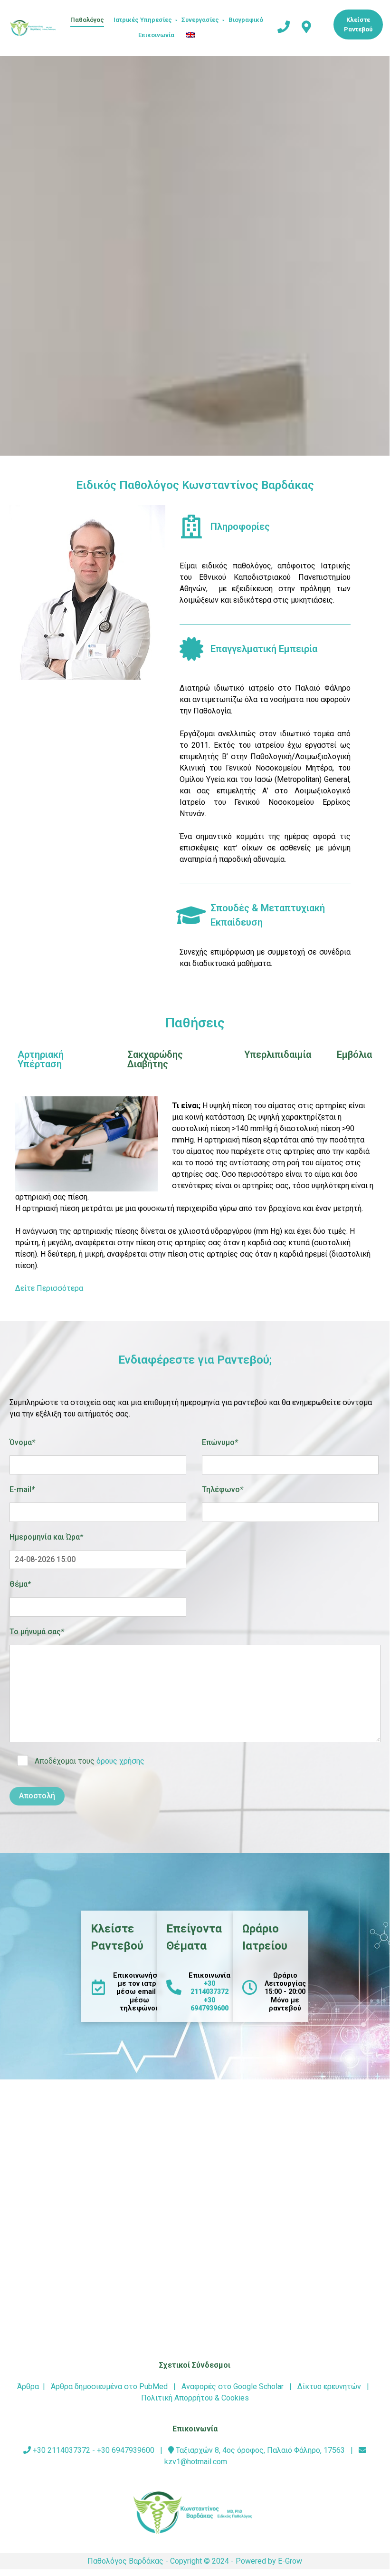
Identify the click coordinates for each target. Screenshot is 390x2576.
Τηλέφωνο (223, 1489)
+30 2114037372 (209, 1988)
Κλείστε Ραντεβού (358, 24)
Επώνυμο (220, 1442)
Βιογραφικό (246, 20)
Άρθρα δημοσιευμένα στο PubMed (109, 2386)
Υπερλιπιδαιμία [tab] (278, 1054)
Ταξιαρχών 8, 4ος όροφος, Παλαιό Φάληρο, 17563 (259, 2450)
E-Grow (290, 2561)
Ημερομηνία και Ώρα (46, 1537)
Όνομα (22, 1442)
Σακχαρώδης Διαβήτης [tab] (155, 1059)
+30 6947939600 (209, 2004)
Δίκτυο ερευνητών (329, 2386)
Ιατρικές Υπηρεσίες (143, 20)
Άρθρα (28, 2386)
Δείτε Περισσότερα (49, 1288)
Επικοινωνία (156, 35)
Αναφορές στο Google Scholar (233, 2386)
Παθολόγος (87, 20)
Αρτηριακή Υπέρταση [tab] (41, 1059)
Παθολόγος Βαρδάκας (125, 2561)
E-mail (22, 1489)
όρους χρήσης (120, 1761)
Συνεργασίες (200, 20)
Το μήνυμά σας (37, 1632)
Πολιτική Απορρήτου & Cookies (195, 2398)
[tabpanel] (195, 1198)
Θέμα (20, 1584)
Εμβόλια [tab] (354, 1054)
